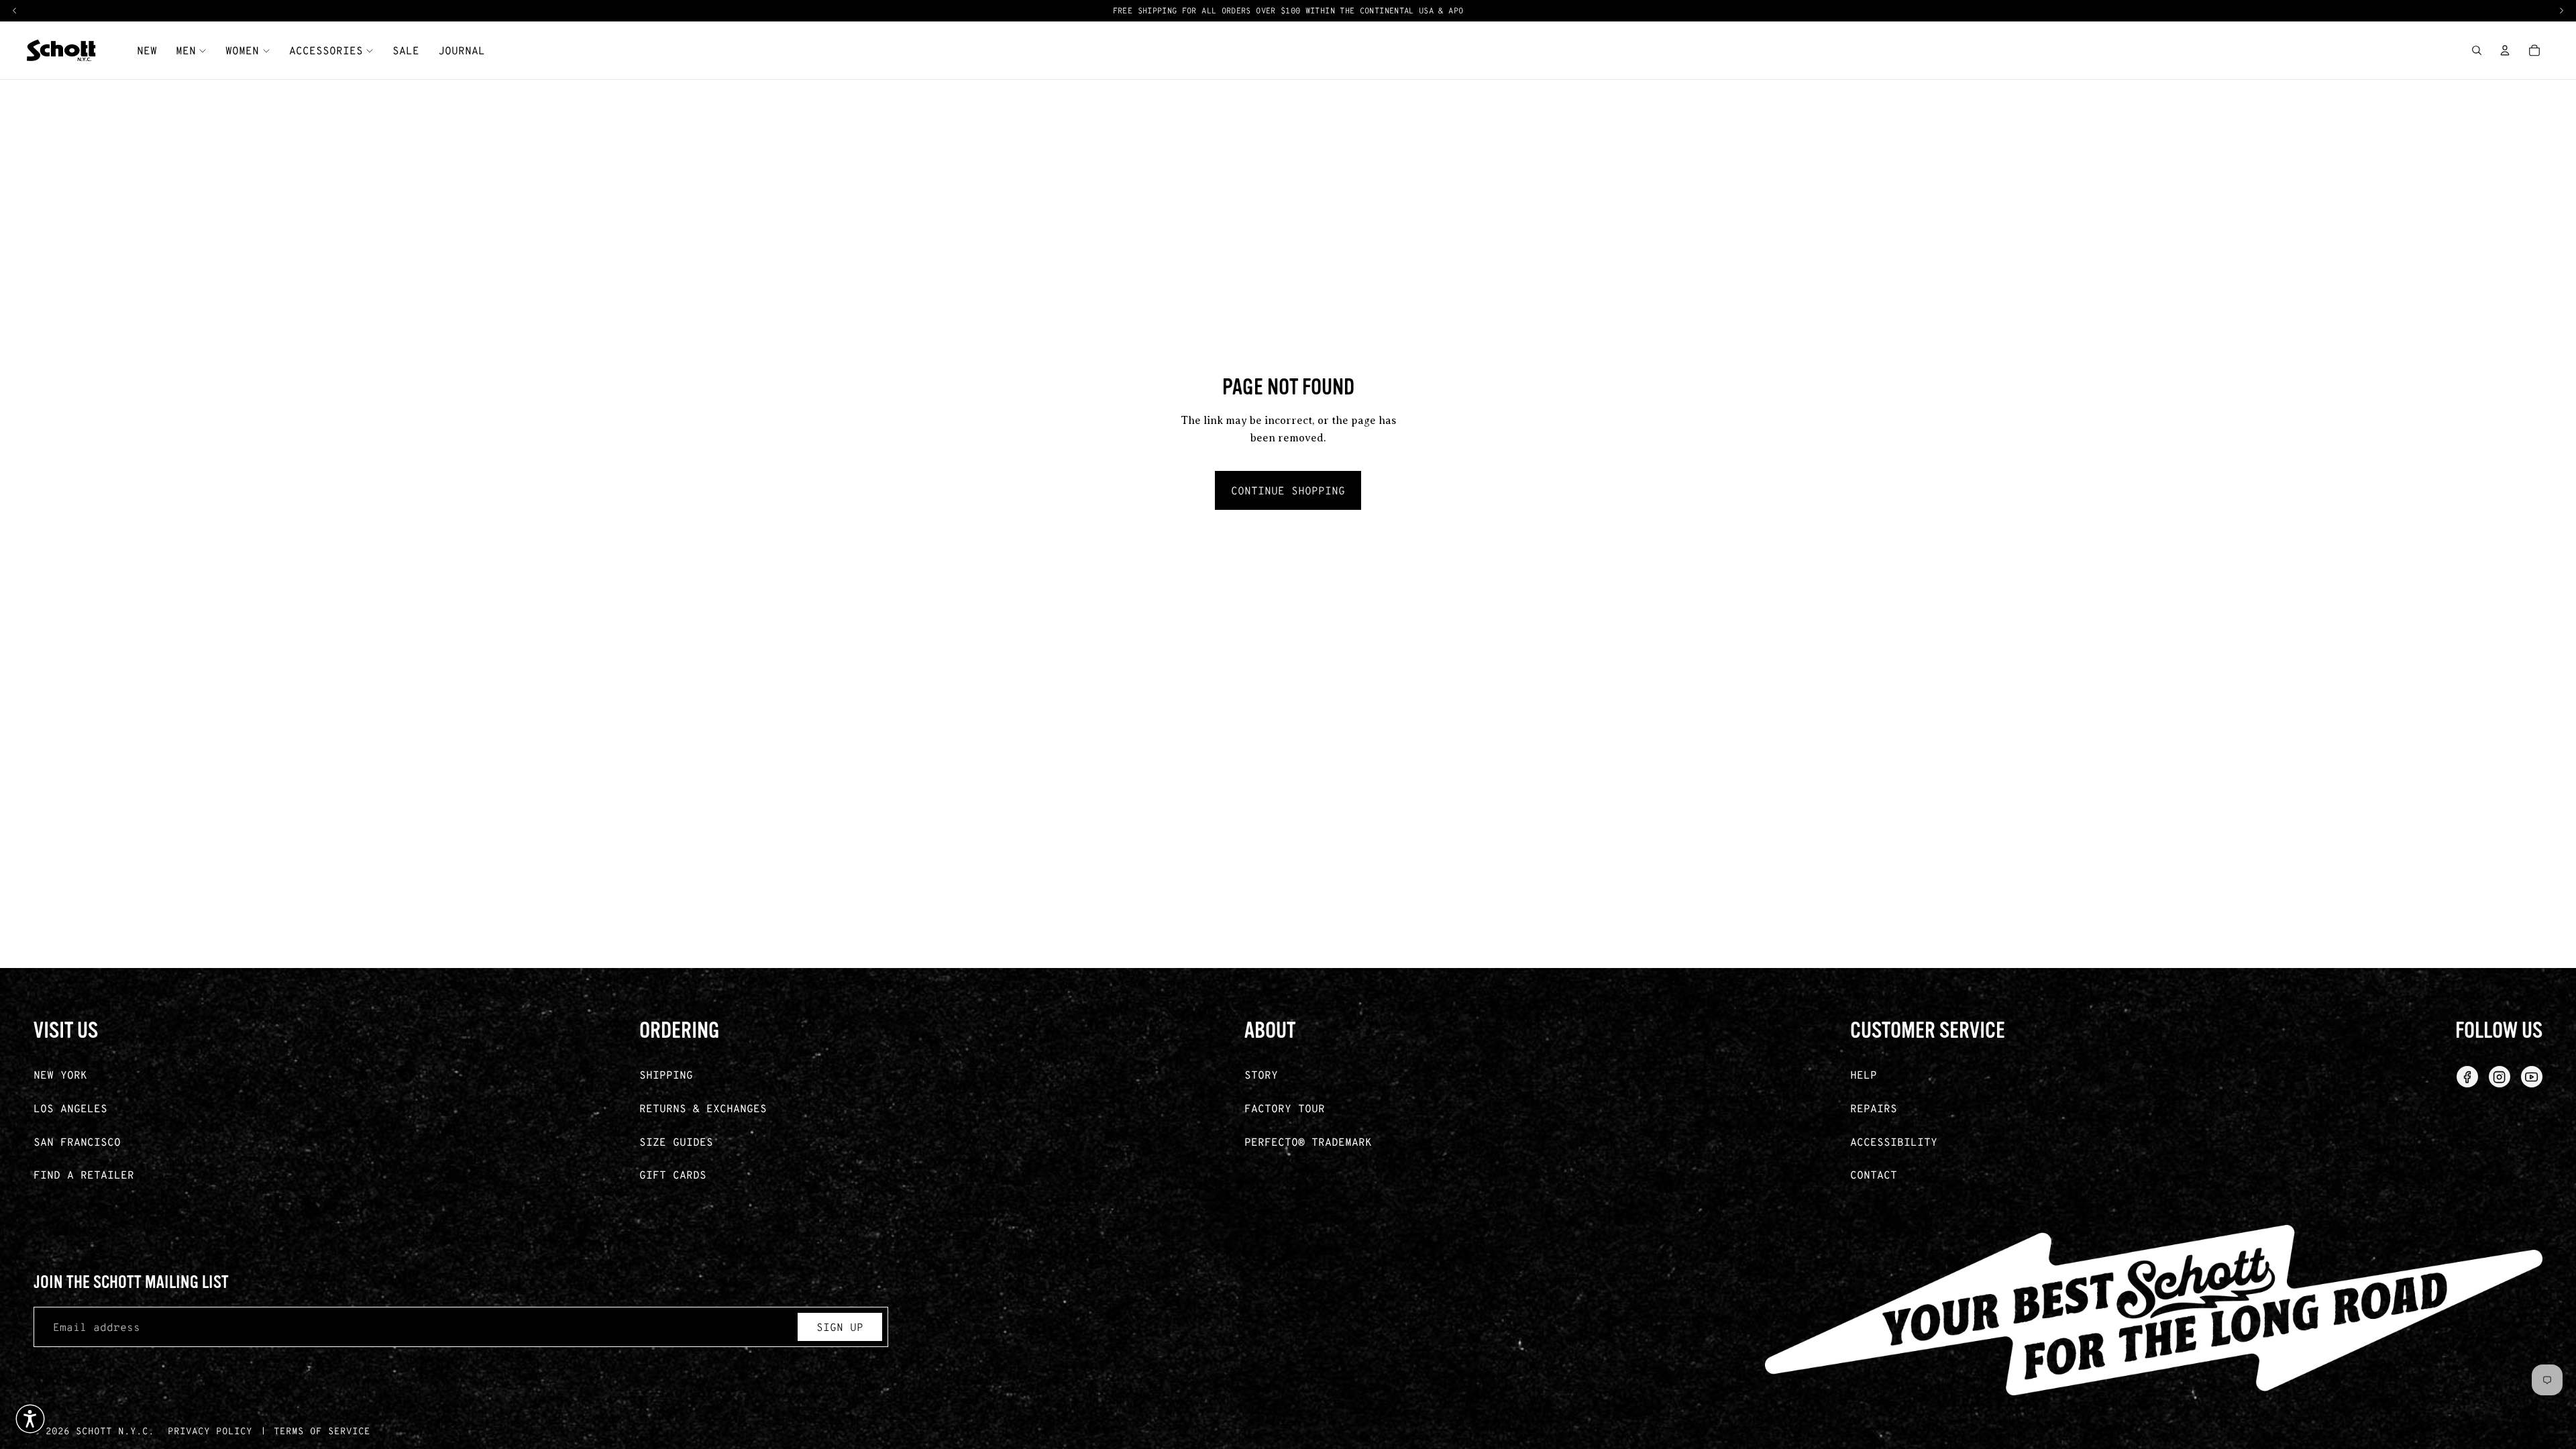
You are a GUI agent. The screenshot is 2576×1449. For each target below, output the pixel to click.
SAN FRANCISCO (77, 1141)
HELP (1864, 1074)
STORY (1261, 1074)
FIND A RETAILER (84, 1174)
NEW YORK (60, 1074)
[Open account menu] (2505, 50)
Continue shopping (1288, 490)
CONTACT (1874, 1174)
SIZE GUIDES (676, 1141)
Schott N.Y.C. (115, 1431)
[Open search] (2477, 50)
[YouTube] (2532, 1077)
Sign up (840, 1327)
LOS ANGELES (70, 1108)
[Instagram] (2500, 1077)
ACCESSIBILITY (1894, 1141)
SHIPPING (666, 1074)
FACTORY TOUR (1285, 1108)
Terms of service (322, 1431)
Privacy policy (210, 1431)
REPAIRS (1874, 1108)
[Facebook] (2467, 1077)
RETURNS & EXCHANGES (703, 1108)
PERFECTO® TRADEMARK (1308, 1141)
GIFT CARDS (673, 1174)
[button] (30, 1419)
